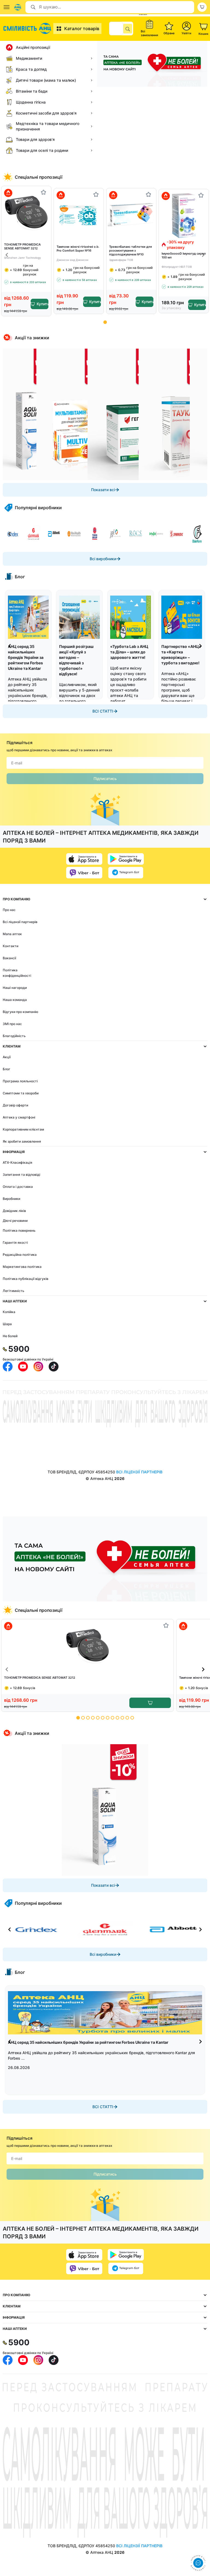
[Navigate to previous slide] (7, 255)
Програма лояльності (20, 1081)
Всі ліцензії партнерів (20, 922)
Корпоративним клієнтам (23, 1129)
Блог (7, 1069)
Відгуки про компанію (21, 1012)
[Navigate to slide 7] (108, 1718)
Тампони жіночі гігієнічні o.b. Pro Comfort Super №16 (78, 249)
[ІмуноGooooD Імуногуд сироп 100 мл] (184, 216)
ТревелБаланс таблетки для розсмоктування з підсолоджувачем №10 (130, 251)
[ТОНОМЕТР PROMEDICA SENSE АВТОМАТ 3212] (26, 213)
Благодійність (14, 1036)
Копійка (9, 1312)
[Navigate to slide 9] (117, 1718)
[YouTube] (23, 1367)
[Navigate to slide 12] (132, 1718)
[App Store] (84, 859)
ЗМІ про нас (12, 1024)
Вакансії (9, 958)
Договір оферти (15, 1105)
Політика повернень (19, 1230)
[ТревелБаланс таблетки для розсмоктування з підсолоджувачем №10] (131, 215)
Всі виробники (103, 559)
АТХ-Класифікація (17, 1162)
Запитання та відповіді (21, 1175)
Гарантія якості (15, 1243)
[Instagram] (38, 1367)
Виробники (11, 1199)
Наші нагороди (15, 988)
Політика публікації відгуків (26, 1279)
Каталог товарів (82, 29)
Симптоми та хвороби (21, 1093)
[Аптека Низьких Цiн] (28, 29)
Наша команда (15, 1000)
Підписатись (105, 779)
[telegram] (126, 873)
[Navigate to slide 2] (83, 1718)
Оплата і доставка (18, 1187)
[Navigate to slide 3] (88, 1718)
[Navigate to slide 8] (113, 1718)
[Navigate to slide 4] (93, 1718)
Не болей (10, 1336)
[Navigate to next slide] (203, 255)
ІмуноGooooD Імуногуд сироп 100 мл (184, 255)
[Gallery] (105, 414)
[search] (128, 29)
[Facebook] (8, 1367)
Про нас (9, 910)
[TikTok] (54, 1367)
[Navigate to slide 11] (127, 1718)
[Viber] (84, 873)
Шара (7, 1324)
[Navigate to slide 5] (98, 1718)
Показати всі (103, 490)
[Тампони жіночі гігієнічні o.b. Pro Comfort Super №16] (79, 215)
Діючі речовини (15, 1221)
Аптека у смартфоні (19, 1117)
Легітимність (14, 1291)
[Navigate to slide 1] (105, 322)
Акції (7, 1057)
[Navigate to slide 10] (122, 1718)
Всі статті (103, 711)
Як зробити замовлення (22, 1141)
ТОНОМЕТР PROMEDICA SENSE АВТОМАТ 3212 (22, 246)
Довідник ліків (14, 1211)
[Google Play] (126, 859)
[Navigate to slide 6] (103, 1718)
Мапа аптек (12, 934)
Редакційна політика (20, 1255)
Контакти (11, 946)
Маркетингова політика (22, 1267)
